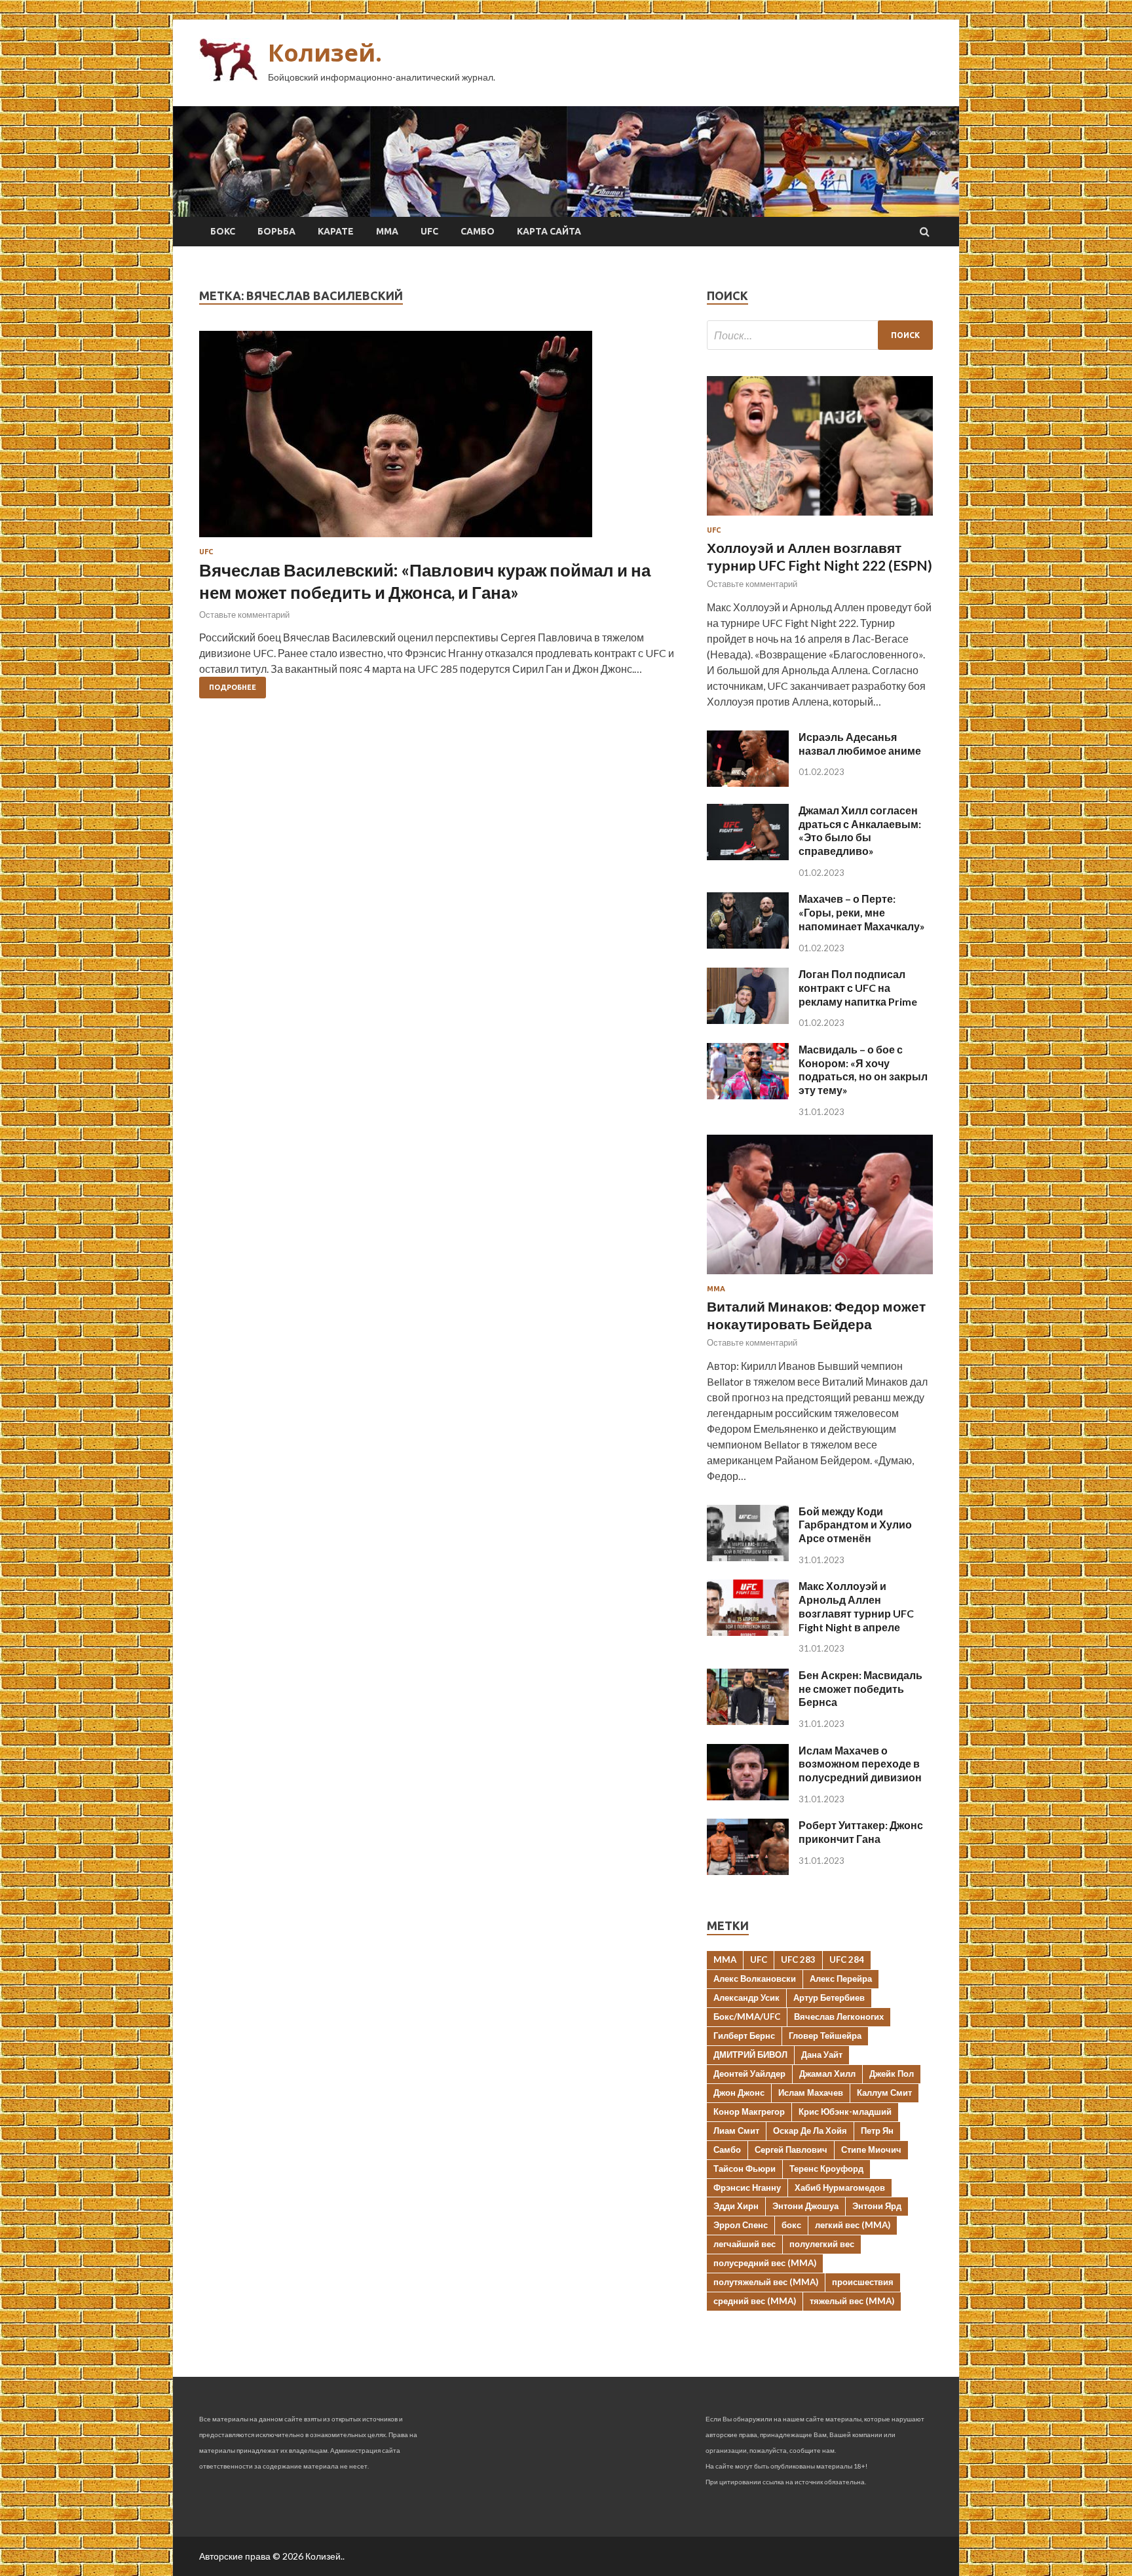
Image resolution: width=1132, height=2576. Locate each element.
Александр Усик (746, 1998)
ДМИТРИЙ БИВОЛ (750, 2055)
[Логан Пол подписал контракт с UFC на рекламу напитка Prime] (748, 1020)
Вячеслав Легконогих (839, 2017)
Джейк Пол (892, 2074)
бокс (791, 2225)
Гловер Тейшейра (825, 2036)
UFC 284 (847, 1960)
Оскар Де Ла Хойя (810, 2131)
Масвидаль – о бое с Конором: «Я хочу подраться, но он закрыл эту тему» (863, 1070)
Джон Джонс (739, 2093)
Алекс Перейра (841, 1979)
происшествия (863, 2282)
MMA (725, 1960)
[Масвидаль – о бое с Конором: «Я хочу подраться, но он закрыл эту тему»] (748, 1095)
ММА (387, 231)
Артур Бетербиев (829, 1998)
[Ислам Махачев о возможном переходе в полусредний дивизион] (748, 1796)
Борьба (276, 231)
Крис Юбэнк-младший (845, 2112)
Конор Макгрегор (749, 2112)
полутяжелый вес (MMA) (766, 2282)
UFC (429, 231)
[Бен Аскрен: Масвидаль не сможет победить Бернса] (748, 1721)
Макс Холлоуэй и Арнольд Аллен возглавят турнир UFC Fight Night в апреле (856, 1606)
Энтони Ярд (877, 2206)
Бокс (223, 231)
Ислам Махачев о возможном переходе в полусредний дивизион (860, 1764)
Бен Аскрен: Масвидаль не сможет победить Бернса (860, 1689)
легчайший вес (745, 2244)
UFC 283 (798, 1960)
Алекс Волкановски (755, 1979)
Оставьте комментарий (244, 615)
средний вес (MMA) (755, 2301)
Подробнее (233, 687)
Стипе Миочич (871, 2150)
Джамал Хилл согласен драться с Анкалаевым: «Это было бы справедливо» (860, 830)
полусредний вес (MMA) (765, 2263)
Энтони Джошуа (805, 2206)
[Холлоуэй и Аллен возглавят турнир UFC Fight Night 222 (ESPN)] (820, 518)
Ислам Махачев (811, 2093)
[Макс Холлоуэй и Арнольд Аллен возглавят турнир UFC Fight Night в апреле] (748, 1632)
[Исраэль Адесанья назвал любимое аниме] (748, 783)
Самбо (478, 231)
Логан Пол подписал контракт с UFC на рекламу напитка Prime (858, 988)
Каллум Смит (884, 2093)
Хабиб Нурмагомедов (840, 2188)
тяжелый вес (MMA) (852, 2301)
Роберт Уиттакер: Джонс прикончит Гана (861, 1832)
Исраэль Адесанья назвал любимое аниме (860, 744)
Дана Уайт (822, 2055)
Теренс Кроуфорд (826, 2169)
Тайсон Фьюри (745, 2169)
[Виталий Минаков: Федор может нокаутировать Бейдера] (820, 1277)
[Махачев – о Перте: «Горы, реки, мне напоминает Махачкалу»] (748, 944)
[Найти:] (820, 335)
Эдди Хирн (736, 2206)
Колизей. (325, 53)
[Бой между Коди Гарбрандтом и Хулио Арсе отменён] (748, 1557)
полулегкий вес (822, 2244)
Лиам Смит (736, 2131)
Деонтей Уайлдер (749, 2074)
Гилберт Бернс (744, 2036)
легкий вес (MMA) (853, 2225)
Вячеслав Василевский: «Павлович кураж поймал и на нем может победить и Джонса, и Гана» (425, 581)
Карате (336, 231)
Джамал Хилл (827, 2074)
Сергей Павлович (791, 2150)
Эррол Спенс (741, 2225)
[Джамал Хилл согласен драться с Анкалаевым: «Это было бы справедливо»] (748, 856)
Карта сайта (549, 231)
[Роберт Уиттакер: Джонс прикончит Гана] (748, 1871)
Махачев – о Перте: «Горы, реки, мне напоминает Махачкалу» (862, 912)
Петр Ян (877, 2131)
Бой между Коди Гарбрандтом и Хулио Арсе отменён (855, 1525)
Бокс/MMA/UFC (747, 2017)
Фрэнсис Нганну (747, 2188)
